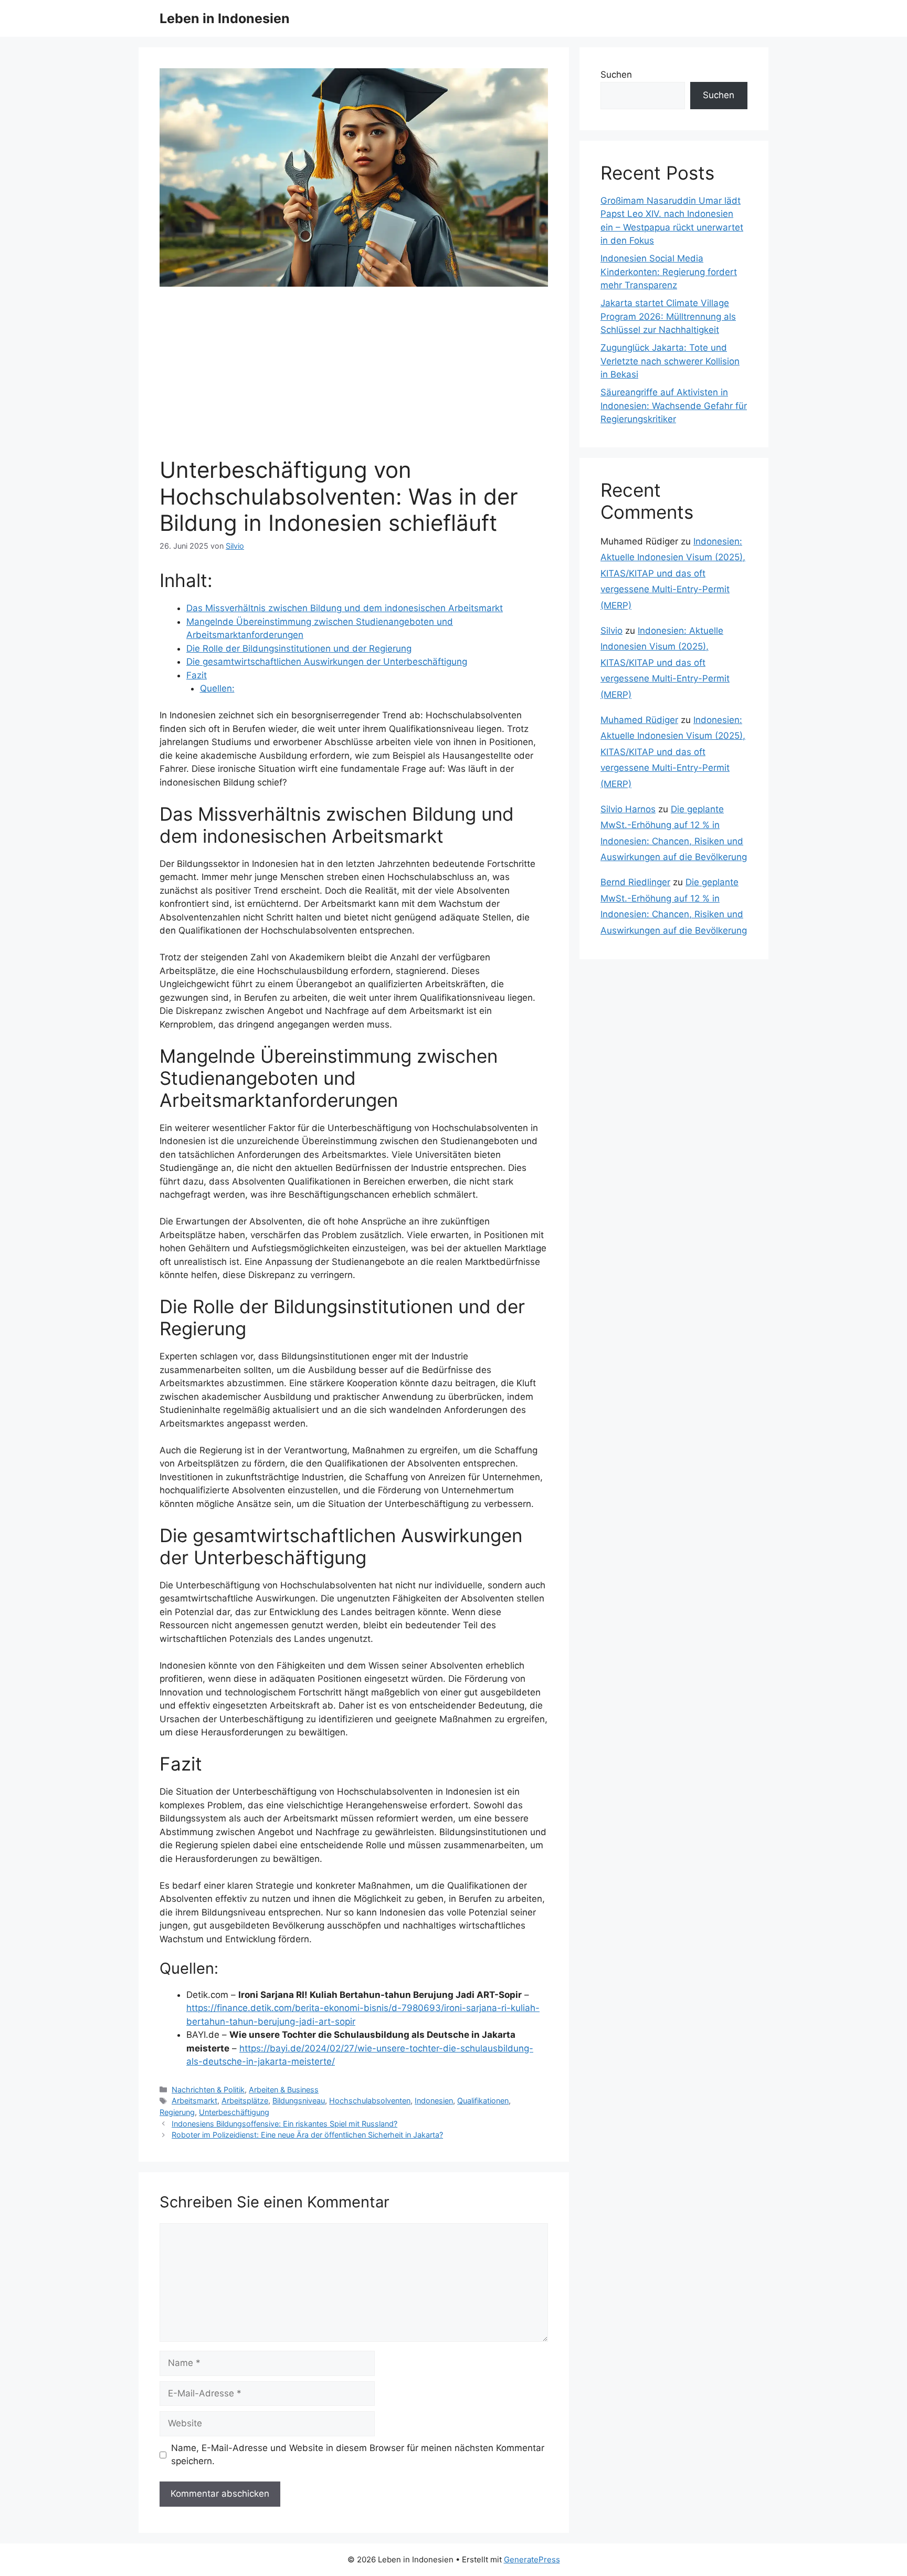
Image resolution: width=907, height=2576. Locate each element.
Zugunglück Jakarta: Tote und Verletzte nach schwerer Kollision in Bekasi (670, 361)
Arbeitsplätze (245, 2101)
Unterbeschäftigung (234, 2112)
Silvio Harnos (628, 809)
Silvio (611, 631)
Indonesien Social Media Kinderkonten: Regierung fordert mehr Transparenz (669, 272)
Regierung (177, 2112)
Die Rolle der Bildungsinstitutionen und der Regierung (299, 648)
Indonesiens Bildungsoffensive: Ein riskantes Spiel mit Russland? (284, 2124)
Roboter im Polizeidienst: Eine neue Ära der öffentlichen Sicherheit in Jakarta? (307, 2135)
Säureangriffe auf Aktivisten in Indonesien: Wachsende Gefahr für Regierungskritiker (674, 406)
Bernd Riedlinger (635, 882)
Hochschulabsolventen (370, 2101)
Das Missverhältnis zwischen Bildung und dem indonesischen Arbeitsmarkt (345, 608)
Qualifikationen (483, 2101)
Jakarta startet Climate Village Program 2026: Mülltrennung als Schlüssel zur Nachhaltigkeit (668, 316)
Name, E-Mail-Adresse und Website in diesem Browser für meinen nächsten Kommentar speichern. (358, 2455)
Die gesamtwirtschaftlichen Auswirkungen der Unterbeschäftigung (327, 662)
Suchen (616, 75)
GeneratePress (532, 2559)
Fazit (197, 675)
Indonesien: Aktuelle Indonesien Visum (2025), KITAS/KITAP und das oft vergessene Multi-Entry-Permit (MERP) (673, 573)
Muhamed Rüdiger (639, 720)
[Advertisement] (354, 378)
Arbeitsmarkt (194, 2101)
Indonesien (434, 2101)
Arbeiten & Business (284, 2090)
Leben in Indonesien (225, 18)
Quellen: (217, 688)
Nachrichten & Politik (208, 2090)
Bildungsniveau (299, 2101)
